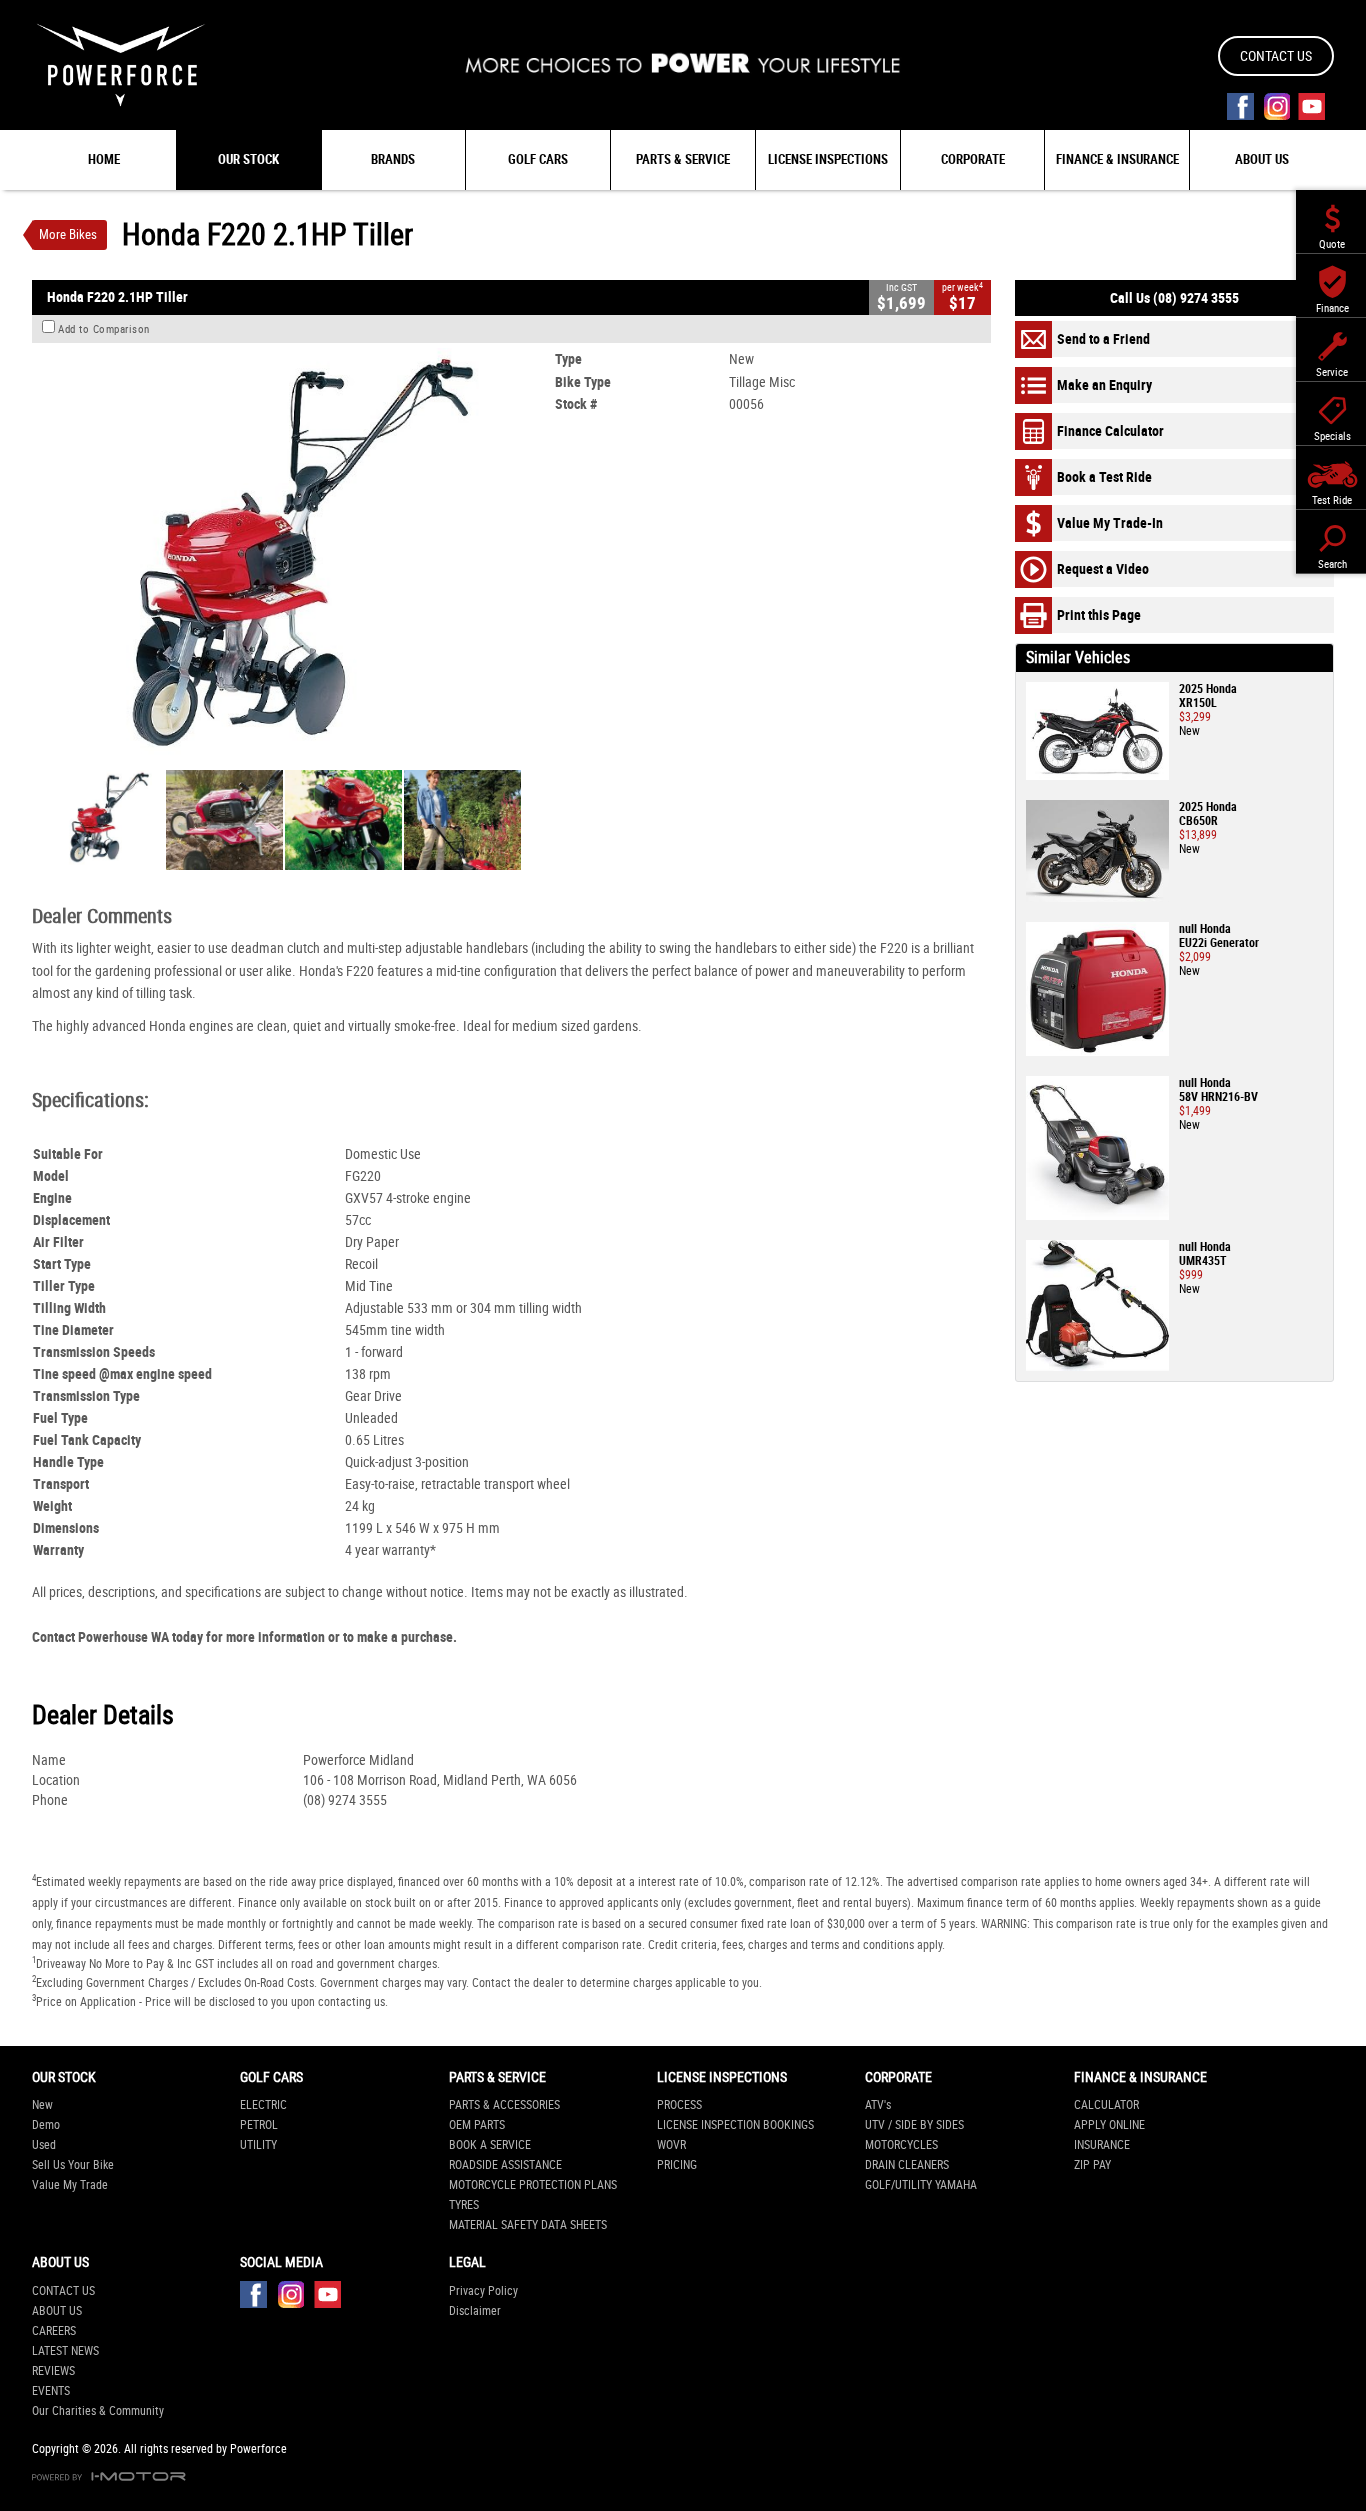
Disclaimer (475, 2311)
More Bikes (68, 234)
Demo (46, 2125)
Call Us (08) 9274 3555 (1174, 298)
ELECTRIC (263, 2105)
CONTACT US (63, 2291)
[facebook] (1240, 106)
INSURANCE (1102, 2145)
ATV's (878, 2105)
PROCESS (679, 2105)
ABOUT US (57, 2311)
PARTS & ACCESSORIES (504, 2105)
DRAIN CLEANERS (907, 2165)
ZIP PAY (1092, 2165)
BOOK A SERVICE (490, 2145)
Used (44, 2145)
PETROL (259, 2125)
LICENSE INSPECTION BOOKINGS (735, 2125)
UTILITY (258, 2145)
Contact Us (1276, 56)
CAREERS (54, 2331)
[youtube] (1311, 106)
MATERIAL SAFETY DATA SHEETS (528, 2225)
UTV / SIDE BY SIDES (914, 2125)
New (42, 2105)
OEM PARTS (477, 2125)
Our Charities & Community (98, 2411)
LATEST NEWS (65, 2351)
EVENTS (51, 2391)
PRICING (677, 2165)
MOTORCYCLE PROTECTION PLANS (533, 2185)
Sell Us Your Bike (73, 2165)
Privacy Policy (483, 2291)
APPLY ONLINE (1109, 2125)
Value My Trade (70, 2185)
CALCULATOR (1106, 2105)
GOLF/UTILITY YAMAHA (921, 2185)
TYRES (464, 2205)
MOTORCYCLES (901, 2145)
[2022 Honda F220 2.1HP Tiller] (285, 554)
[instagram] (1276, 106)
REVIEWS (53, 2371)
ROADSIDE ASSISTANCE (505, 2165)
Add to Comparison (104, 329)
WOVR (671, 2145)
